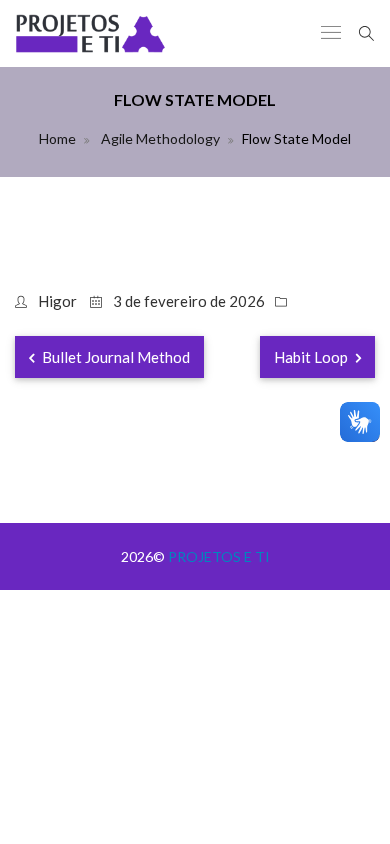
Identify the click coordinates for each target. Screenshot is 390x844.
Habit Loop (312, 357)
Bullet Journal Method (114, 357)
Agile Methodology (159, 138)
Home (57, 138)
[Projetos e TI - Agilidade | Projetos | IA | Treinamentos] (90, 33)
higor (57, 301)
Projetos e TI (219, 556)
